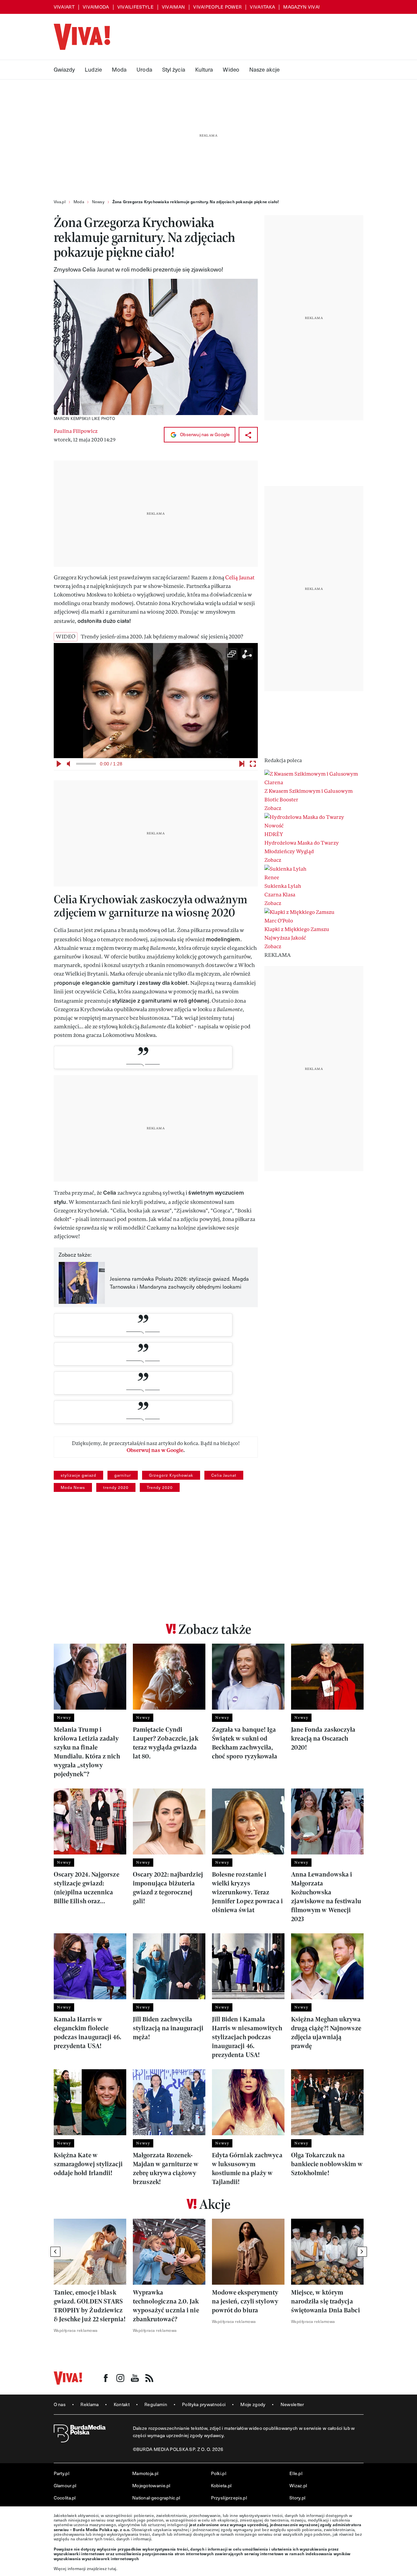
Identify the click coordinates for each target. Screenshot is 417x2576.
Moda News (73, 1487)
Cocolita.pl (65, 2498)
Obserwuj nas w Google (204, 434)
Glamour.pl (65, 2485)
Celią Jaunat (240, 578)
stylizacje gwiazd (78, 1475)
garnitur (123, 1475)
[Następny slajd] (362, 2252)
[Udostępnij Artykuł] (248, 435)
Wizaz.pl (298, 2485)
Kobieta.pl (221, 2485)
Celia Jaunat (224, 1475)
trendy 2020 (116, 1487)
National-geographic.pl (156, 2498)
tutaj (112, 2568)
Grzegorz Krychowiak (171, 1475)
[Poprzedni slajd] (55, 2252)
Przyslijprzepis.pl (229, 2498)
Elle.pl (296, 2473)
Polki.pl (219, 2473)
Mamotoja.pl (145, 2473)
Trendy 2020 (160, 1487)
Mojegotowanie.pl (151, 2485)
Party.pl (61, 2473)
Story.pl (297, 2498)
